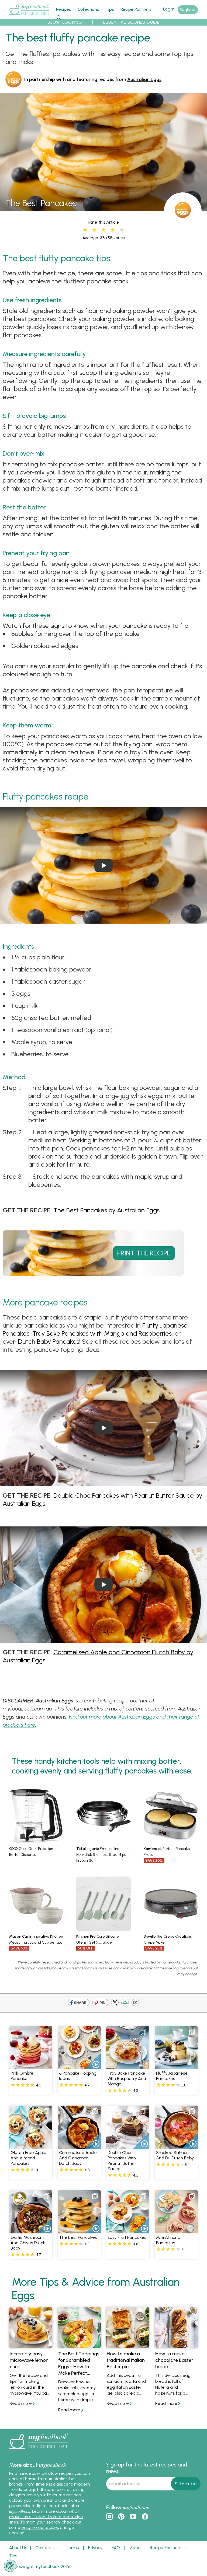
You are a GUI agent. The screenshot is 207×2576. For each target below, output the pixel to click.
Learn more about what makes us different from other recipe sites (46, 2517)
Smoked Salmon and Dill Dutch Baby (175, 2155)
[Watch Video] (93, 2061)
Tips (110, 9)
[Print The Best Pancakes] (93, 1271)
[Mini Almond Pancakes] (176, 2230)
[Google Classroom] (125, 2003)
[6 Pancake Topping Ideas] (79, 2066)
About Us (18, 2548)
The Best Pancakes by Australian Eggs (106, 1210)
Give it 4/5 (112, 230)
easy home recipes (40, 2527)
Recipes (64, 9)
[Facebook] (79, 2003)
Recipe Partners (136, 9)
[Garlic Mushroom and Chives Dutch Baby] (31, 2230)
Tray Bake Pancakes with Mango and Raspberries (102, 1333)
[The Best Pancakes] (103, 208)
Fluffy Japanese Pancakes (172, 2076)
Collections (88, 9)
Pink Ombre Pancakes (22, 2076)
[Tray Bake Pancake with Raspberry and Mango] (128, 2066)
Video (135, 2548)
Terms (72, 2548)
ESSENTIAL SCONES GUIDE (131, 22)
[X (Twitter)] (115, 2003)
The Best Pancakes (78, 2237)
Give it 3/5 (103, 230)
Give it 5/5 (122, 230)
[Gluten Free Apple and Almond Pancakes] (31, 2146)
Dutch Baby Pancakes (49, 1341)
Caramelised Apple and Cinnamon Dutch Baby (78, 2158)
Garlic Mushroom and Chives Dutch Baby (28, 2243)
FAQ (116, 2548)
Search (59, 17)
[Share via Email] (135, 2003)
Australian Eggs (144, 79)
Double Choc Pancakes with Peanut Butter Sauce (122, 2161)
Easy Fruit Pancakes (127, 2237)
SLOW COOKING (65, 22)
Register (188, 10)
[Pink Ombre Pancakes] (31, 2066)
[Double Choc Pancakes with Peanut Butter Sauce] (128, 2146)
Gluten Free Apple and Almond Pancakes (28, 2158)
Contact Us (46, 2548)
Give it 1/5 (85, 230)
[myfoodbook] (39, 2450)
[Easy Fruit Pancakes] (128, 2230)
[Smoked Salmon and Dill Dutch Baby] (176, 2146)
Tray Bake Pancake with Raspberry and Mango (127, 2079)
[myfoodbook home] (29, 16)
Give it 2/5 (94, 230)
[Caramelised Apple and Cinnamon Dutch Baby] (79, 2146)
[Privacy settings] (10, 2566)
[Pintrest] (100, 2003)
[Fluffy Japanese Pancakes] (176, 2066)
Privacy (95, 2548)
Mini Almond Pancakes (168, 2240)
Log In (169, 9)
